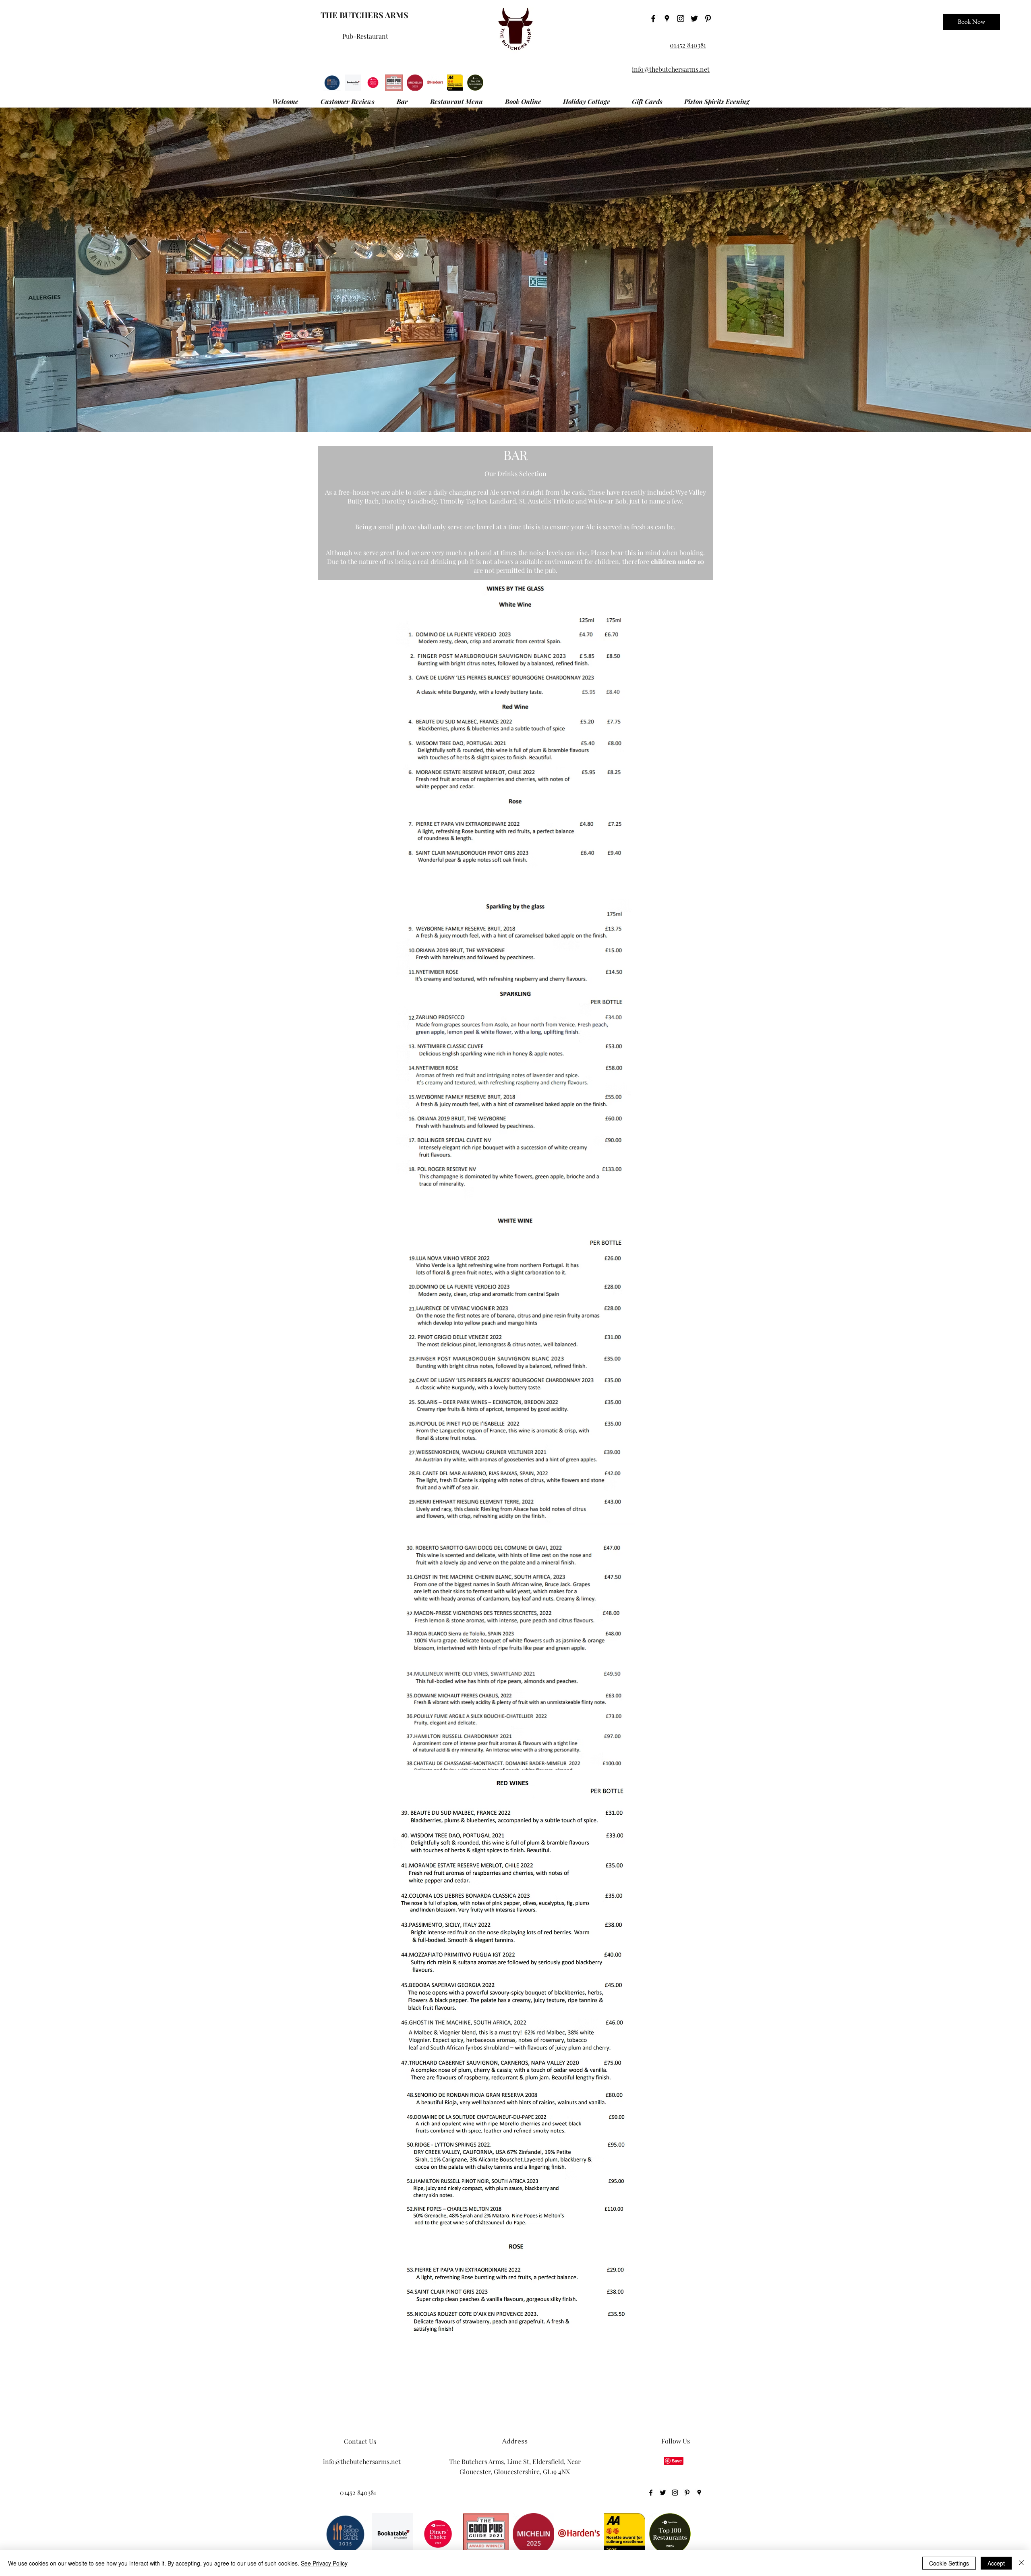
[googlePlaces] (667, 19)
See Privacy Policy (324, 2563)
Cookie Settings (949, 2563)
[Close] (1021, 2563)
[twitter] (694, 19)
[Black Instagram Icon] (681, 19)
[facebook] (653, 19)
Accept (996, 2563)
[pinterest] (708, 19)
